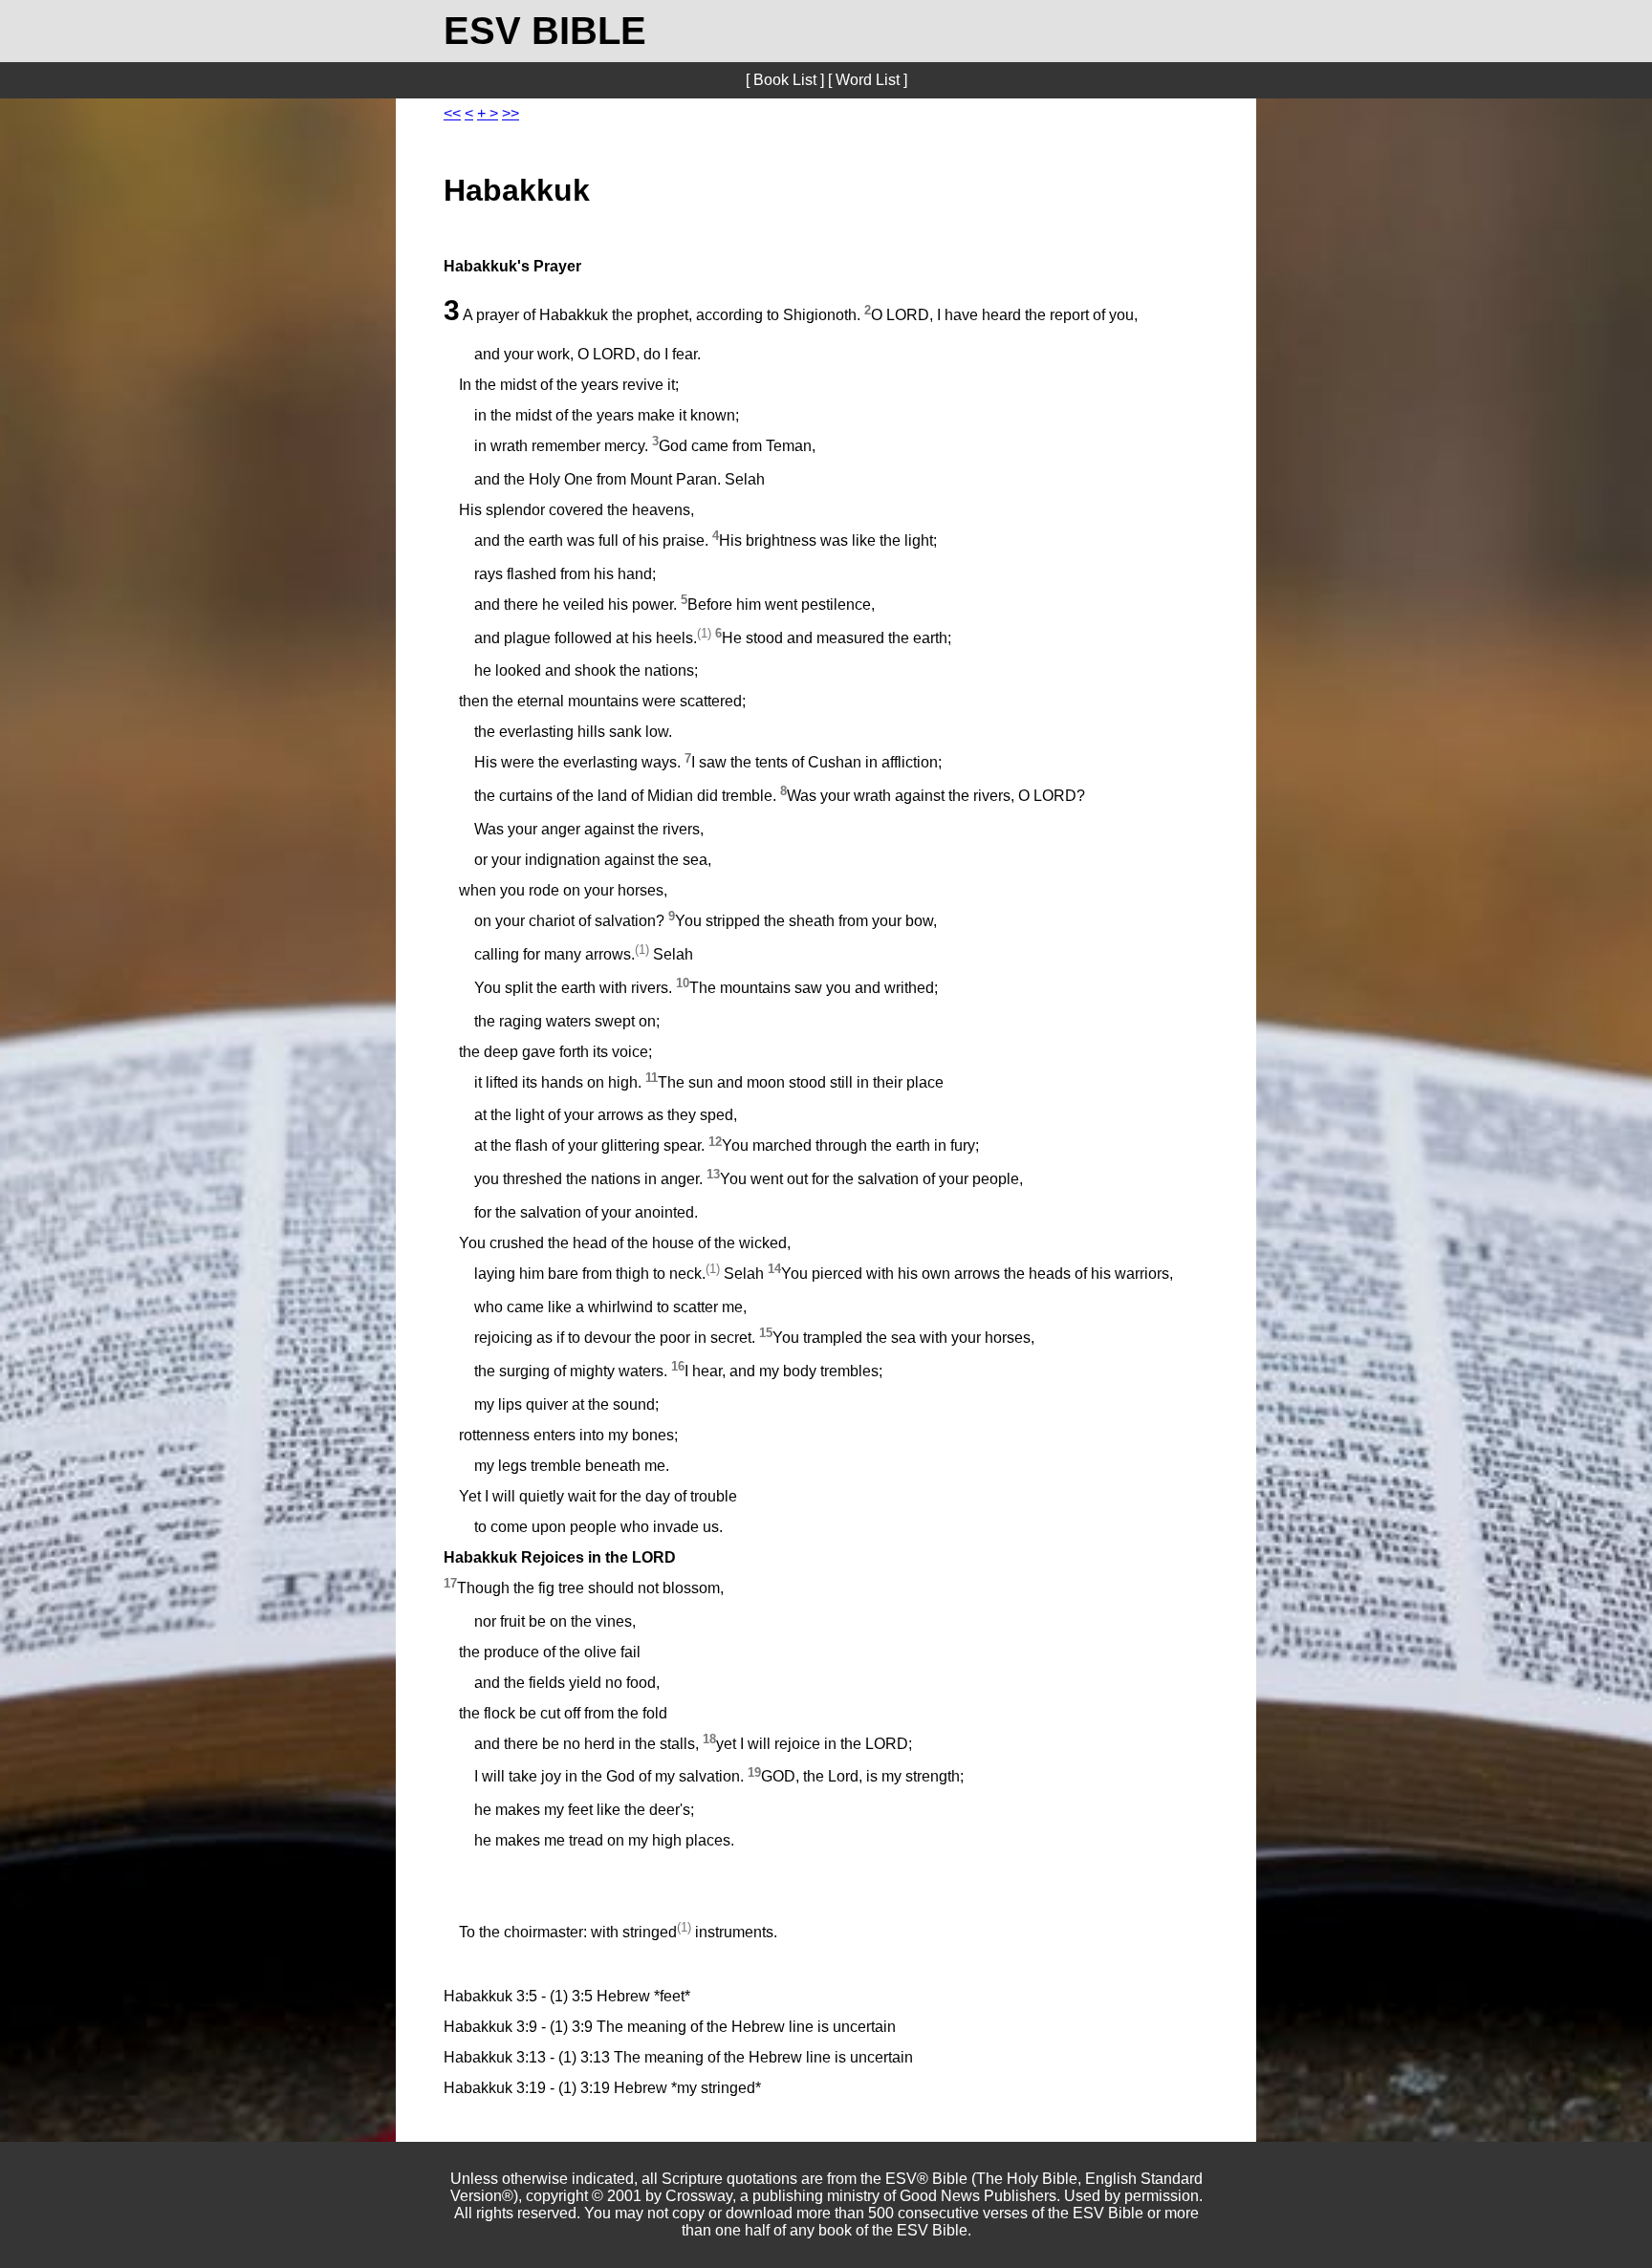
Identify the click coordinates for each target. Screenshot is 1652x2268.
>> (511, 113)
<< (452, 113)
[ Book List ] (785, 80)
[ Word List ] (868, 80)
